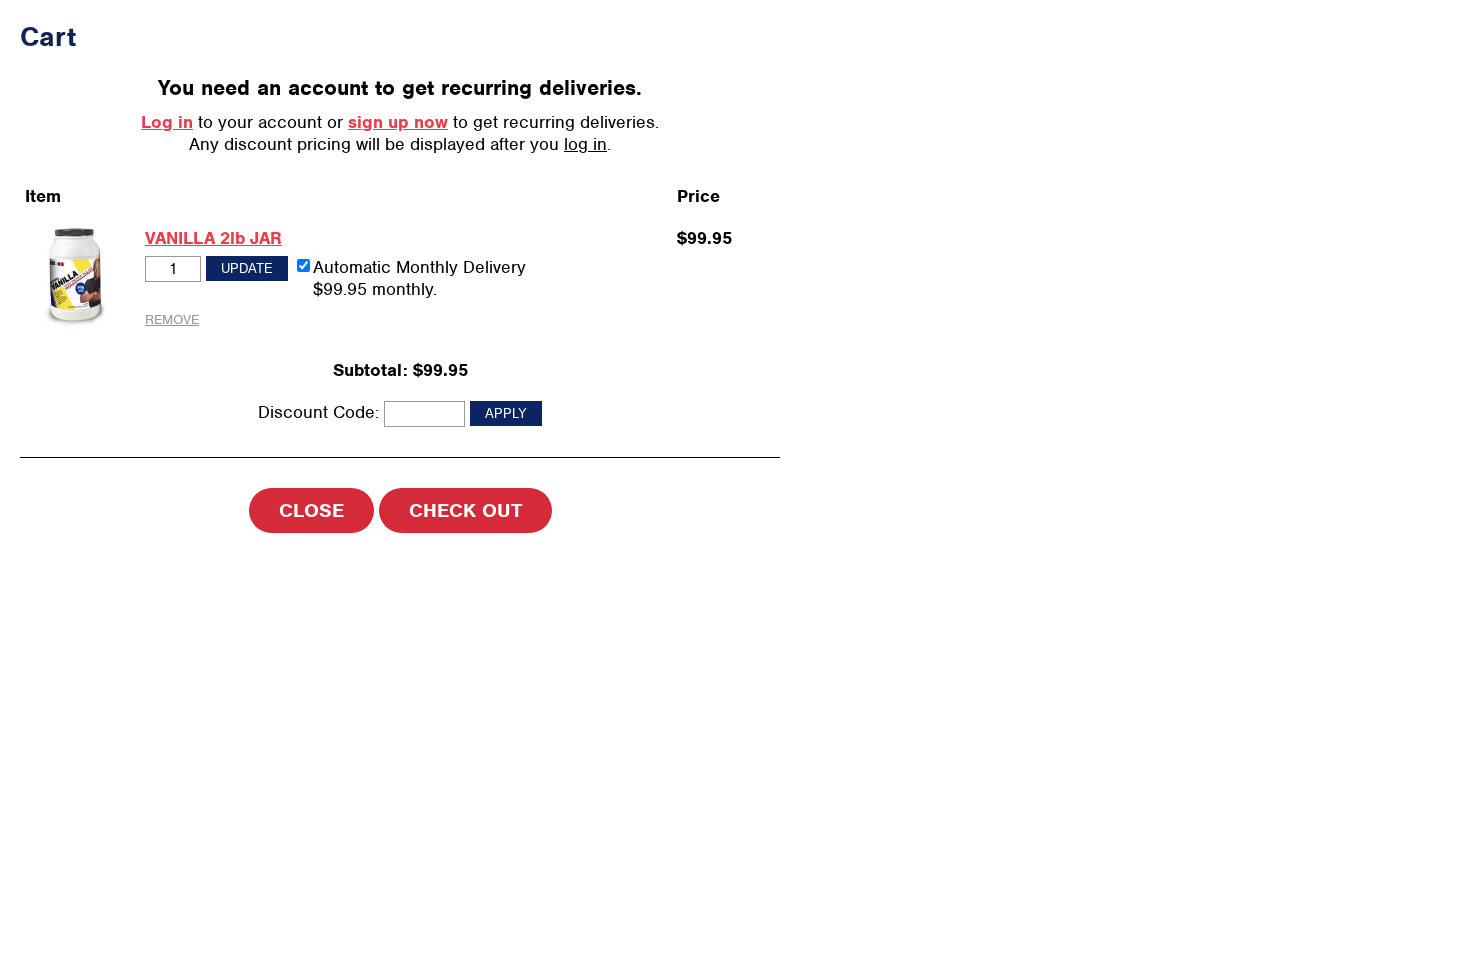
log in (585, 144)
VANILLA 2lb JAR (213, 238)
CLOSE (311, 510)
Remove (172, 319)
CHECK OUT (465, 510)
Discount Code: (318, 412)
